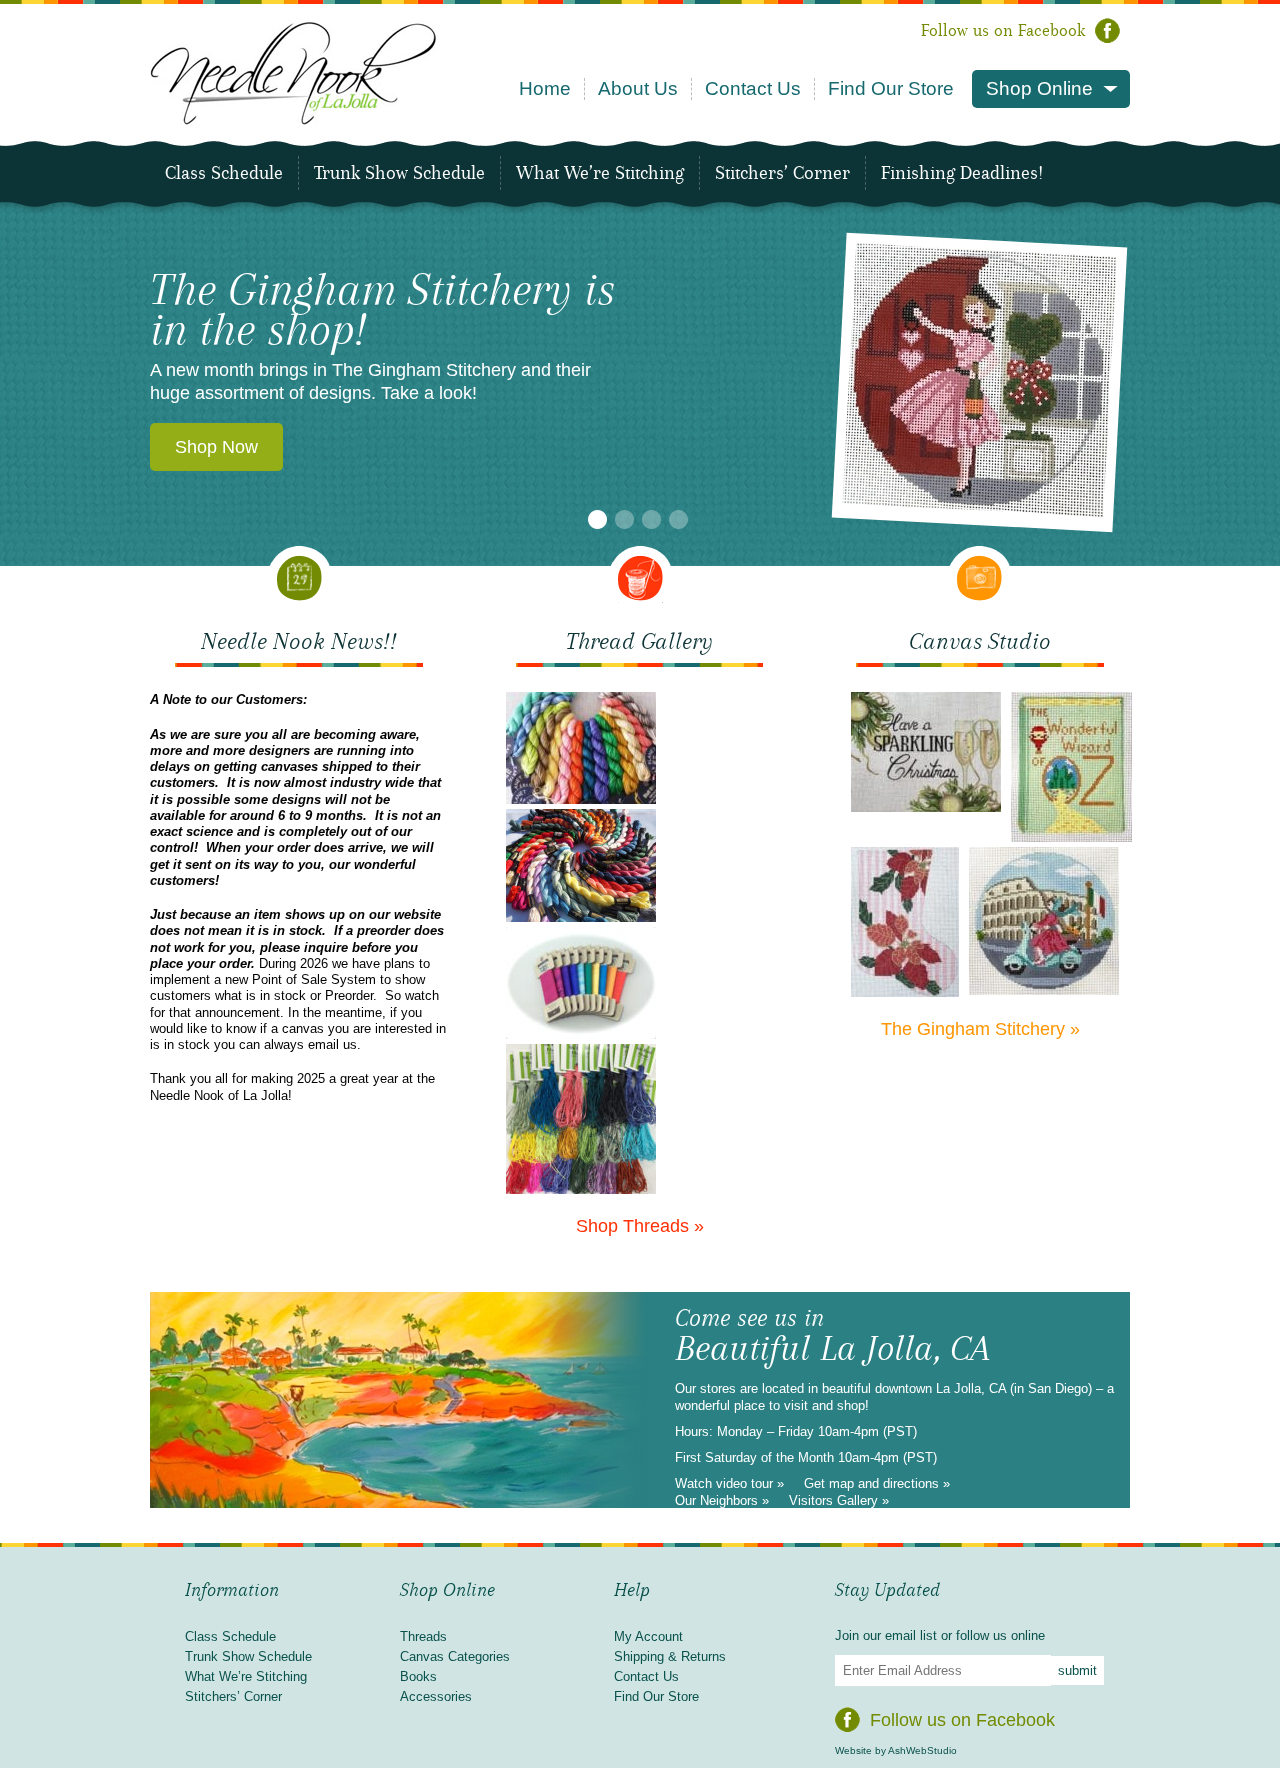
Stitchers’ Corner (782, 173)
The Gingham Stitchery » (980, 1029)
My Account (648, 1636)
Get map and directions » (877, 1483)
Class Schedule (224, 173)
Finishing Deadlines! (962, 173)
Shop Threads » (640, 1226)
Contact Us (753, 88)
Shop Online (1039, 88)
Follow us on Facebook (1003, 30)
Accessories (436, 1696)
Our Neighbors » (722, 1500)
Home (545, 88)
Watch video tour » (729, 1483)
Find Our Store (891, 88)
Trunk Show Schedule (399, 173)
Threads (423, 1636)
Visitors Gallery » (839, 1500)
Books (418, 1676)
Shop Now (216, 447)
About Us (638, 88)
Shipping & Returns (670, 1656)
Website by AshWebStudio (896, 1750)
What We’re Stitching (600, 173)
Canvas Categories (455, 1656)
